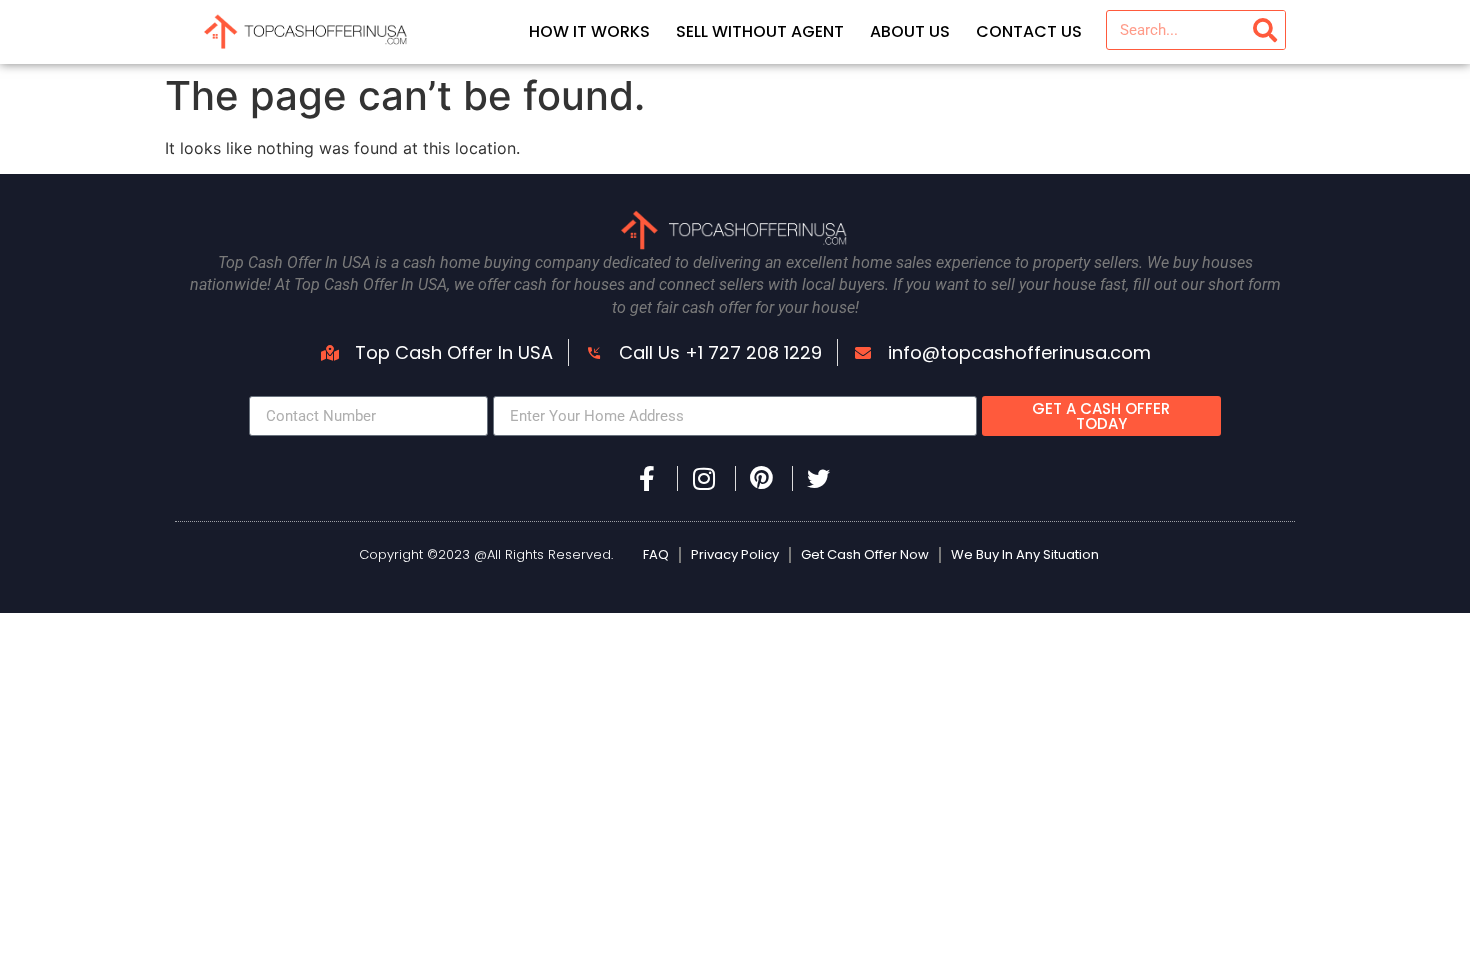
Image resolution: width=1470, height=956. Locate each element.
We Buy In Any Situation (1025, 554)
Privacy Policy (735, 554)
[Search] (1265, 30)
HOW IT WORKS (589, 31)
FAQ (656, 554)
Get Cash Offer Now (865, 554)
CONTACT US (1029, 31)
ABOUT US (910, 31)
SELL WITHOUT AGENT (760, 31)
